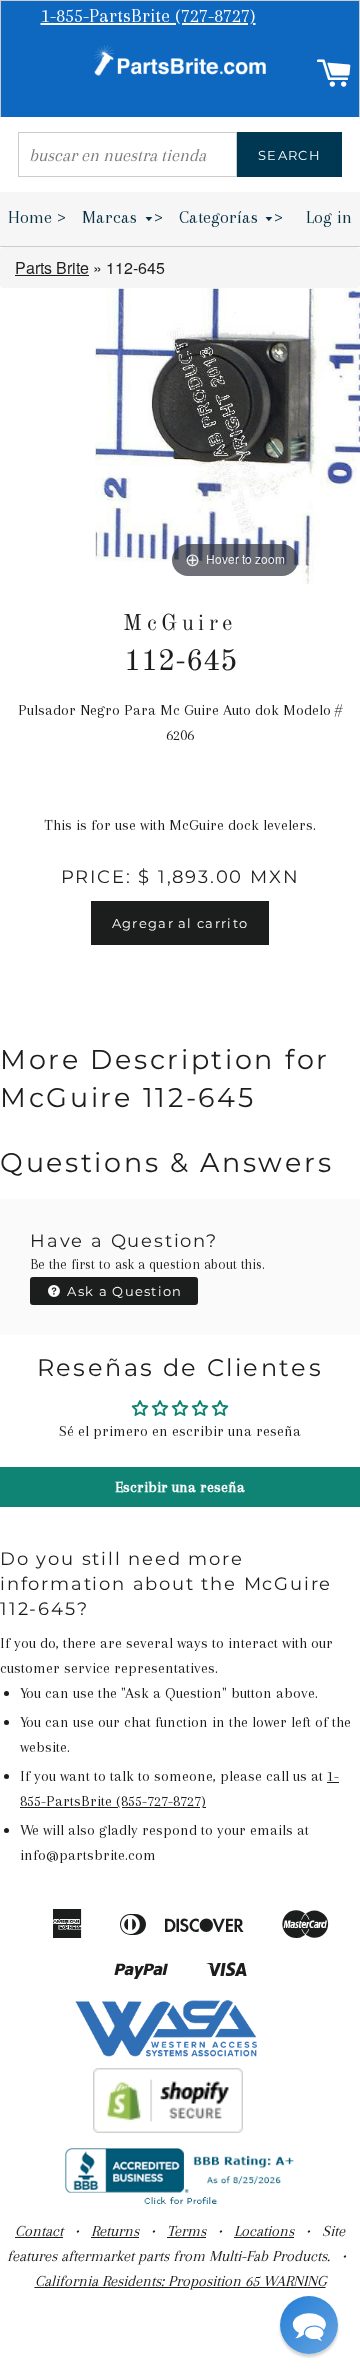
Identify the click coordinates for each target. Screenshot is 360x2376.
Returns (115, 2231)
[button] (309, 2325)
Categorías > (231, 217)
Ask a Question (123, 1291)
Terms (186, 2231)
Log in (329, 217)
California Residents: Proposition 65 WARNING (180, 2281)
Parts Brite (52, 267)
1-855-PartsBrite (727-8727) (148, 16)
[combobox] (127, 154)
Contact (39, 2231)
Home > (37, 217)
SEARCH (289, 155)
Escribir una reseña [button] (180, 1487)
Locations (264, 2231)
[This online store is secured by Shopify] (168, 2128)
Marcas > (122, 217)
